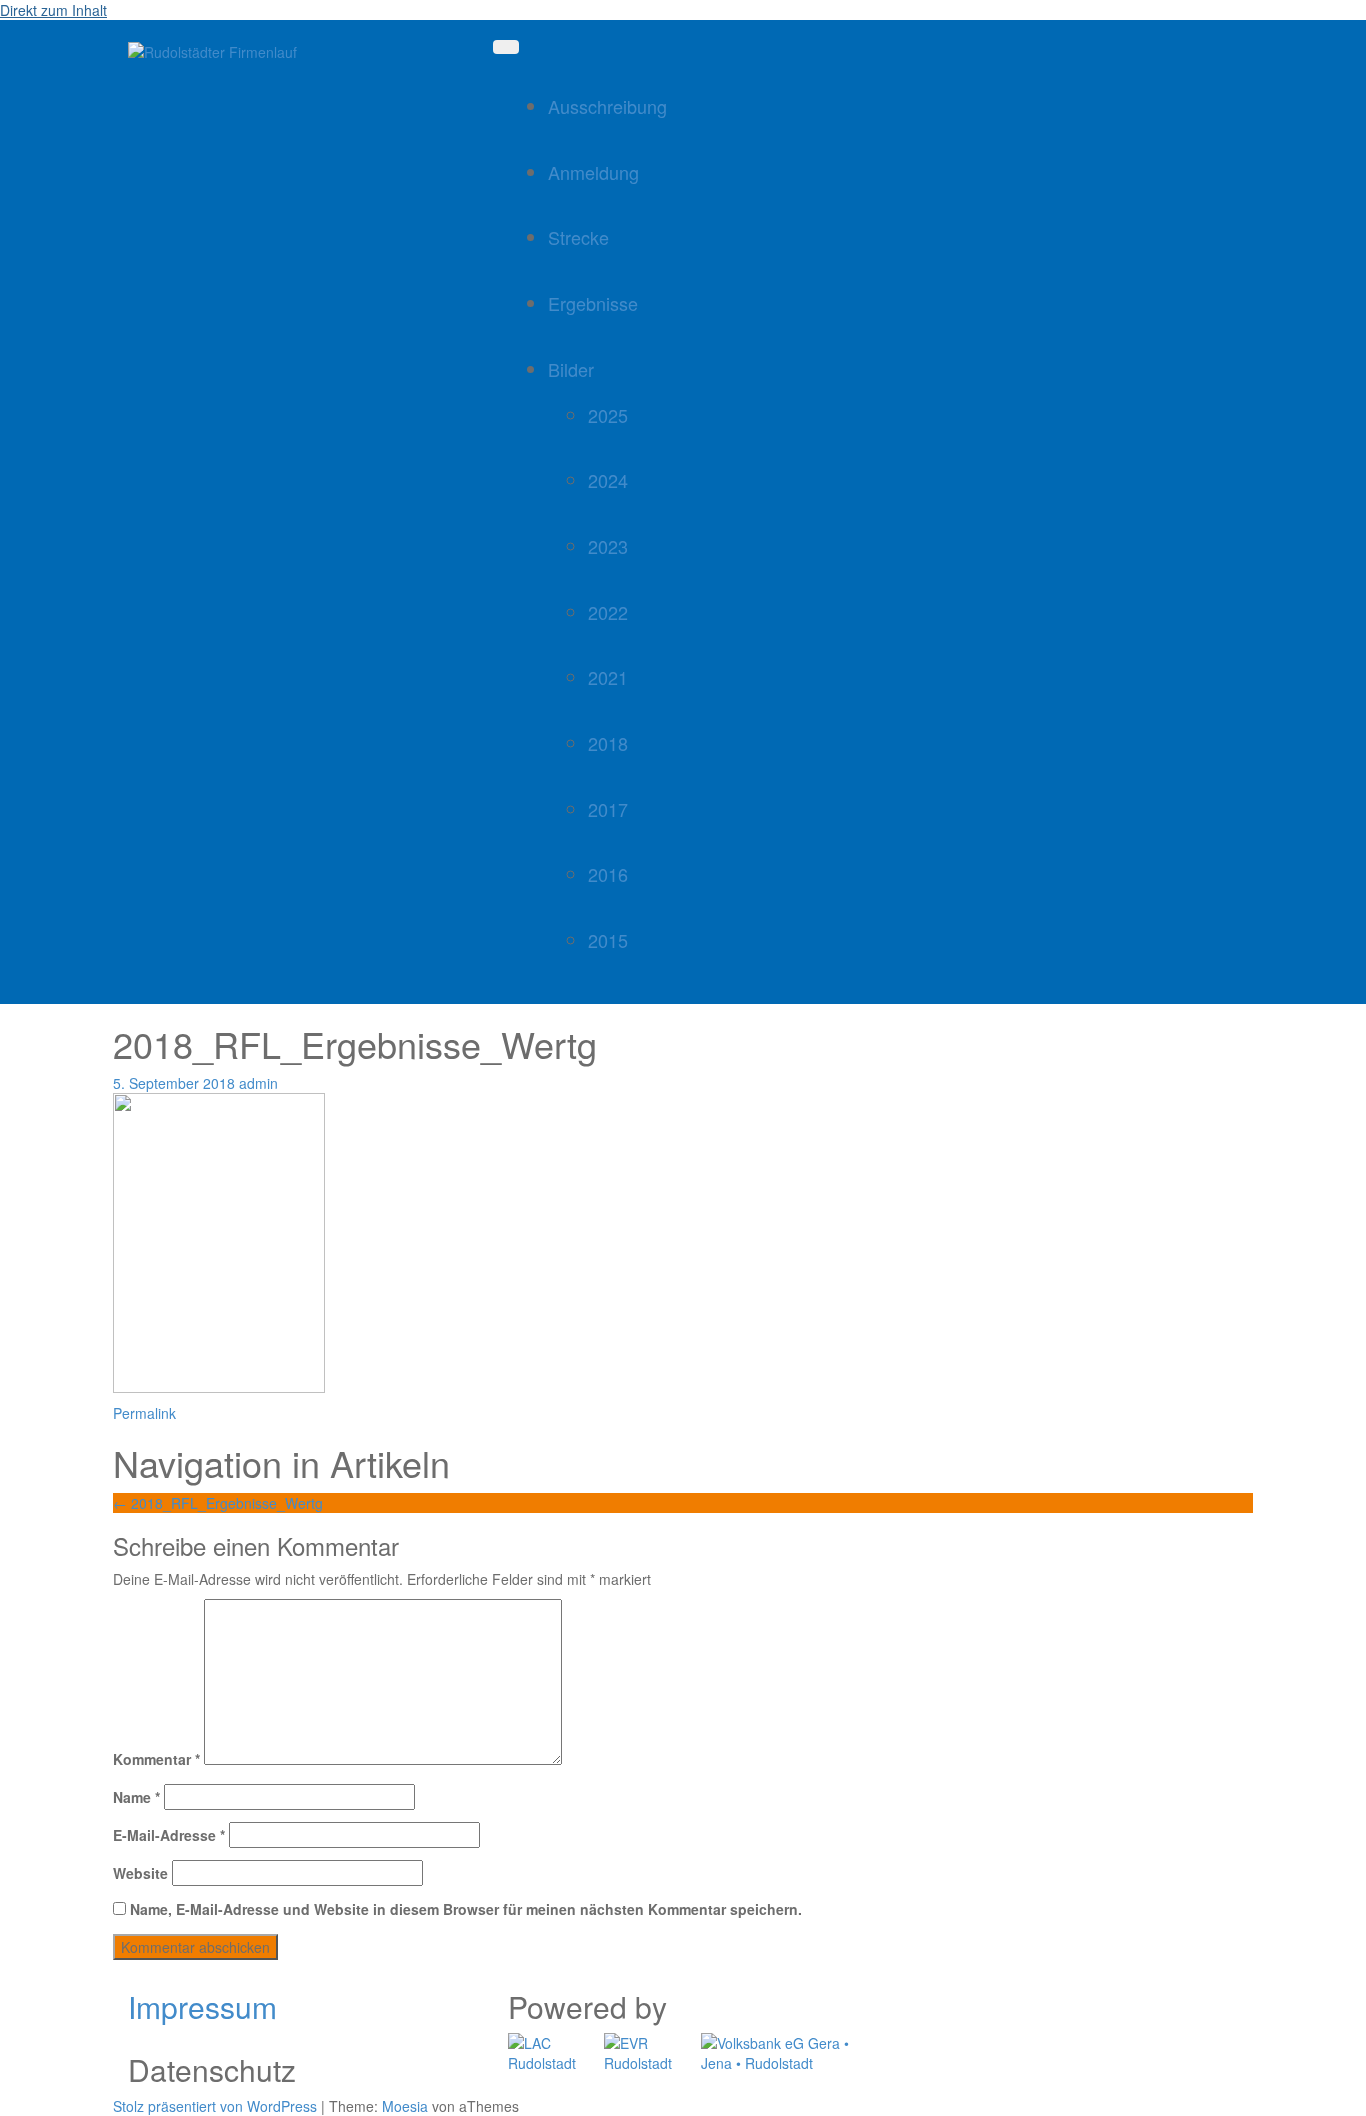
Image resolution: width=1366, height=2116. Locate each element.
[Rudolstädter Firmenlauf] (212, 50)
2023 (608, 546)
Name (136, 1797)
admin (258, 1083)
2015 (608, 940)
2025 (608, 415)
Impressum (202, 2006)
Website (140, 1873)
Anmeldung (593, 172)
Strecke (578, 237)
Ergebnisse (593, 303)
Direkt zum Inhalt (53, 10)
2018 (608, 743)
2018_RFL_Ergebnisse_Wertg (218, 1503)
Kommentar (156, 1759)
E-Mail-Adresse (169, 1835)
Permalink (144, 1413)
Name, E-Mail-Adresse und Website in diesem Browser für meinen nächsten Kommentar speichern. (466, 1909)
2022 (608, 612)
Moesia (405, 2106)
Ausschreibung (607, 106)
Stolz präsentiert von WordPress (215, 2106)
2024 (608, 480)
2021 (608, 677)
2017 (608, 809)
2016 (608, 874)
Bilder (571, 369)
